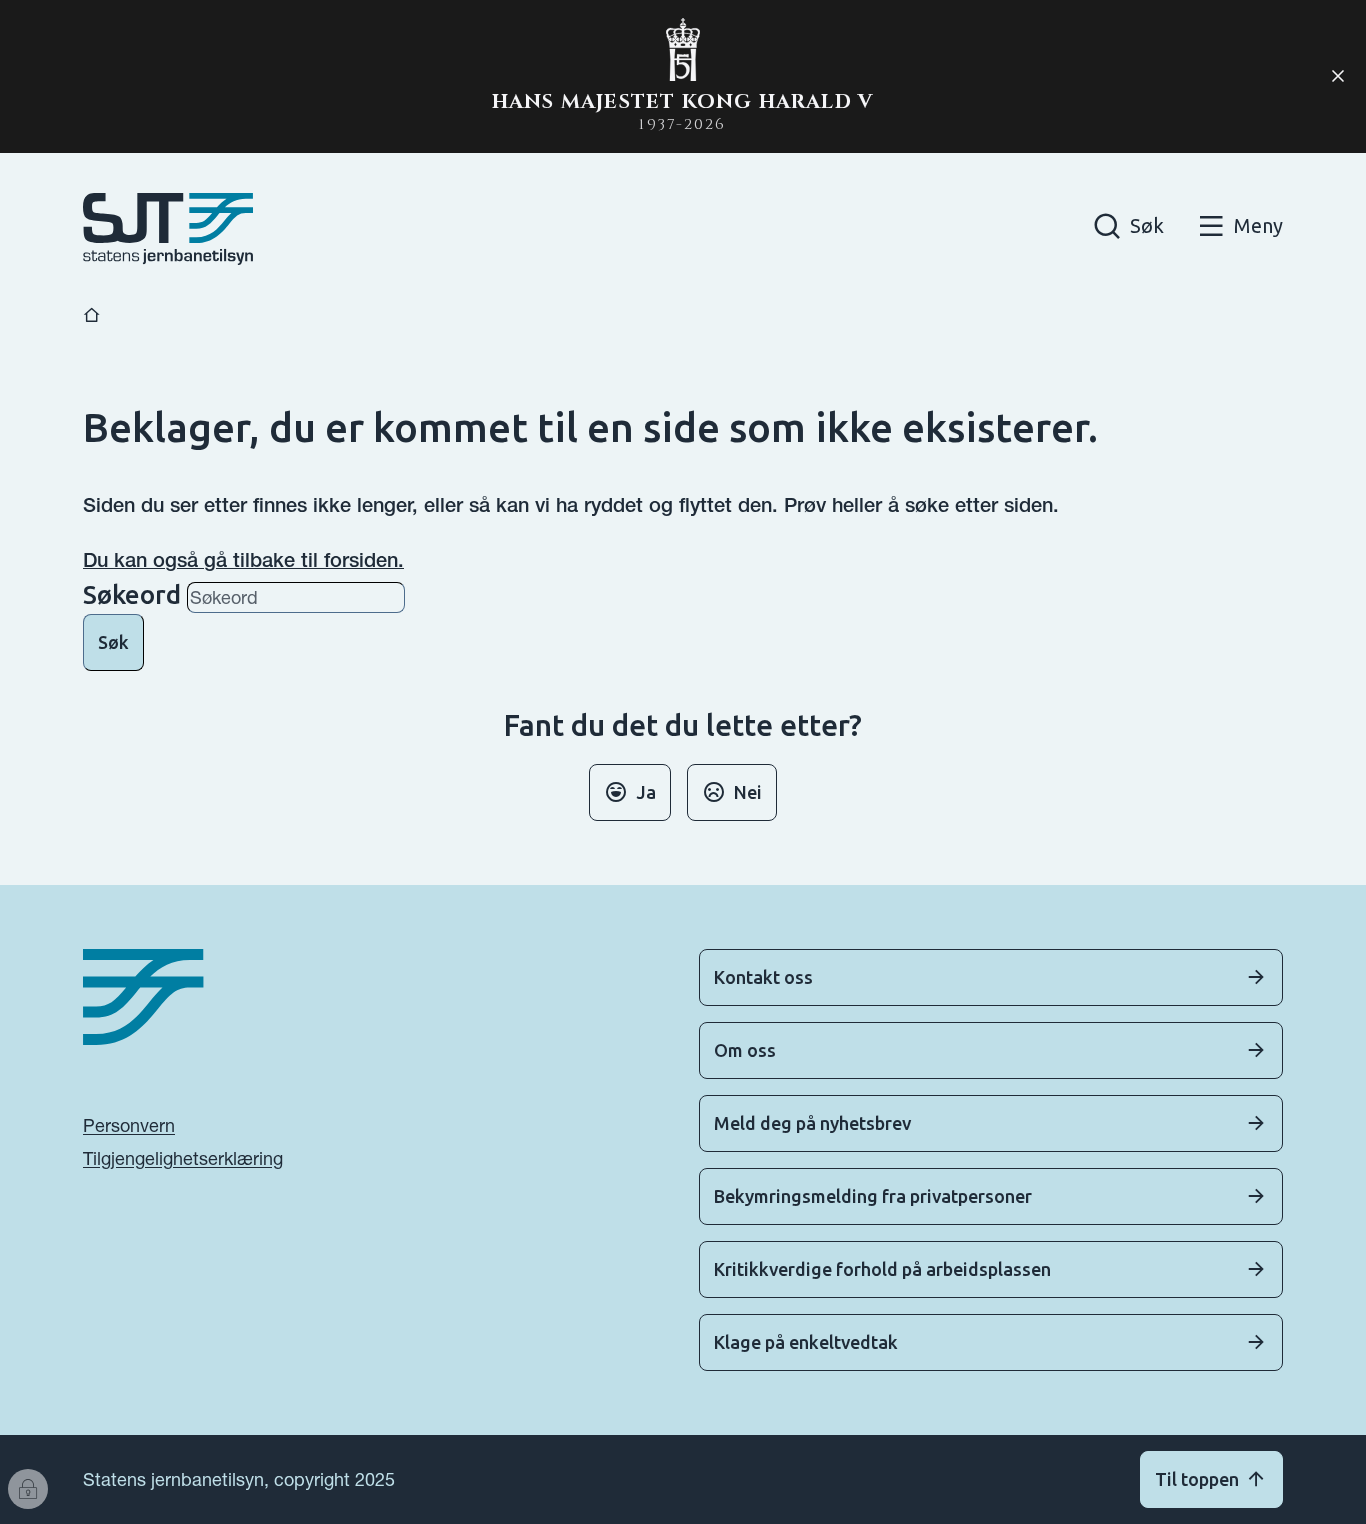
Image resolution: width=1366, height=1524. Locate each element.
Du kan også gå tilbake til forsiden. (243, 560)
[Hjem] (92, 315)
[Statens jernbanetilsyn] (168, 229)
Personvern (129, 1125)
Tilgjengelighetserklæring (183, 1158)
